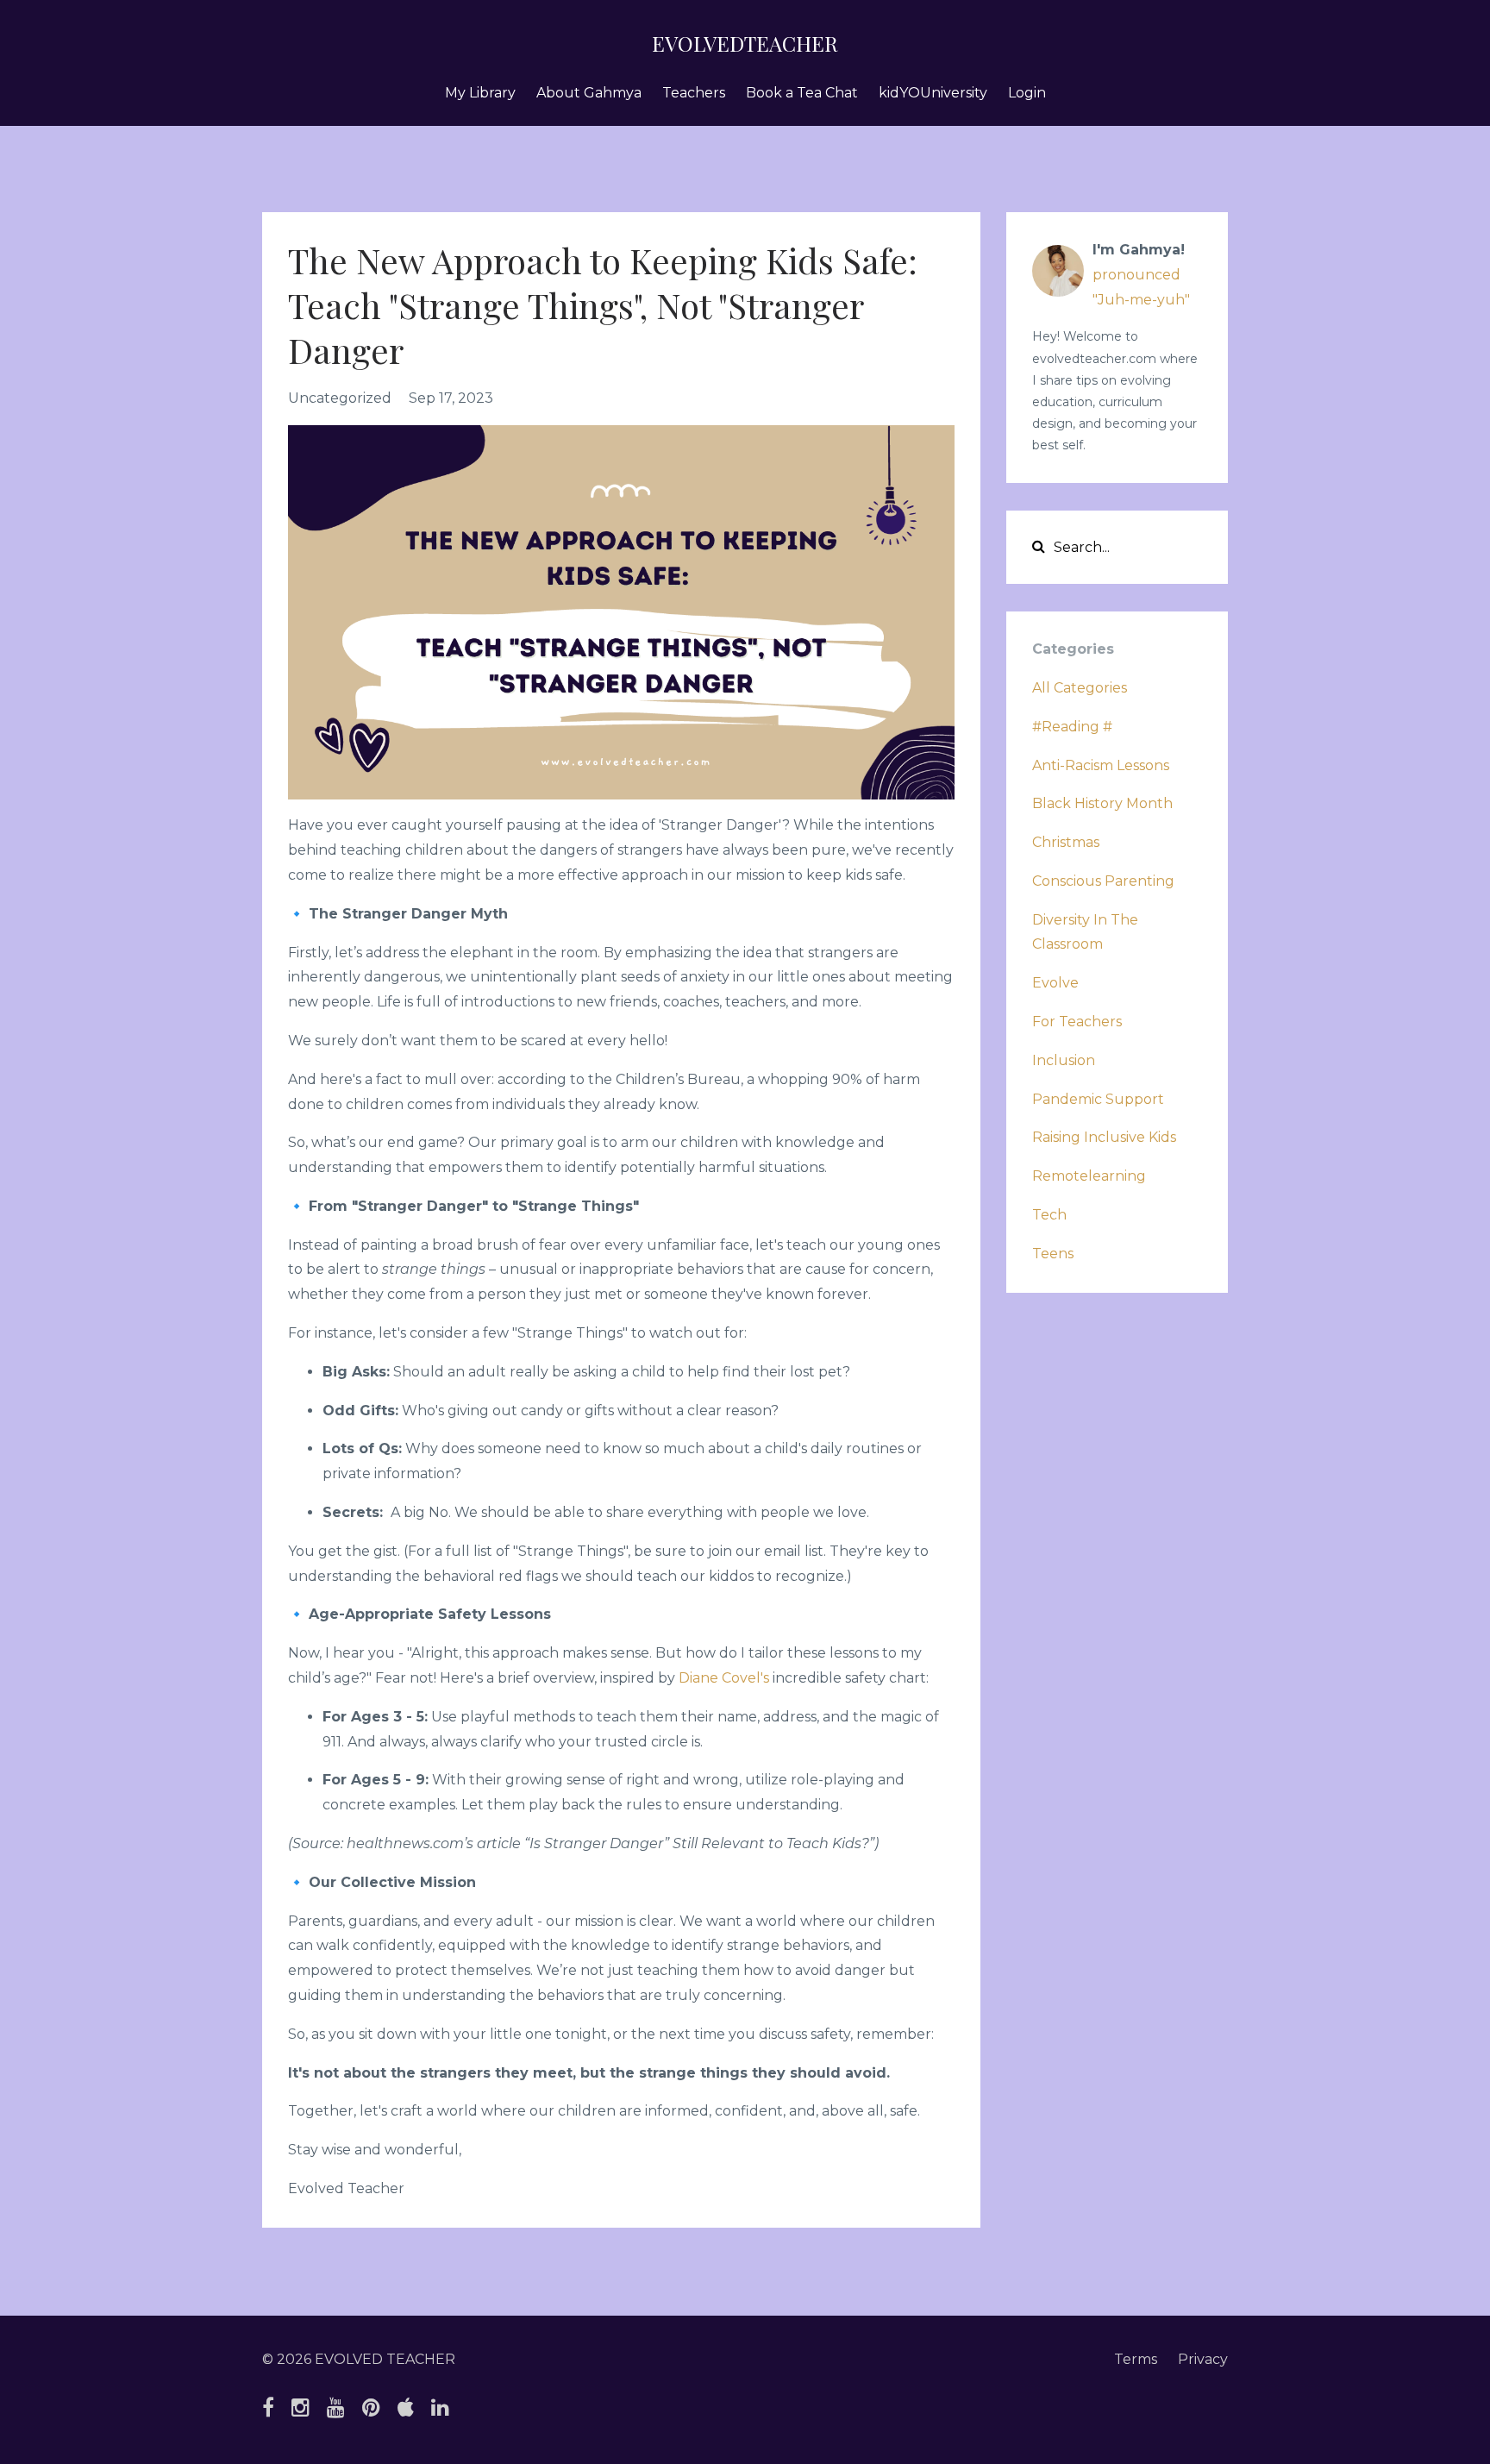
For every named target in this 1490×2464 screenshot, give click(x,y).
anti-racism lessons (1101, 765)
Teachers (694, 93)
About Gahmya (589, 93)
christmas (1066, 842)
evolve (1055, 983)
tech (1049, 1215)
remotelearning (1089, 1176)
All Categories (1080, 688)
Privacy (1203, 2359)
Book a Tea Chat (802, 93)
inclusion (1064, 1060)
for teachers (1077, 1022)
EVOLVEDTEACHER (745, 43)
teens (1053, 1254)
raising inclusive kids (1104, 1137)
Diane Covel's (724, 1678)
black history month (1102, 803)
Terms (1136, 2359)
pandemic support (1098, 1099)
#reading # (1072, 727)
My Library (480, 93)
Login (1027, 93)
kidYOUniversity (933, 93)
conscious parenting (1103, 881)
